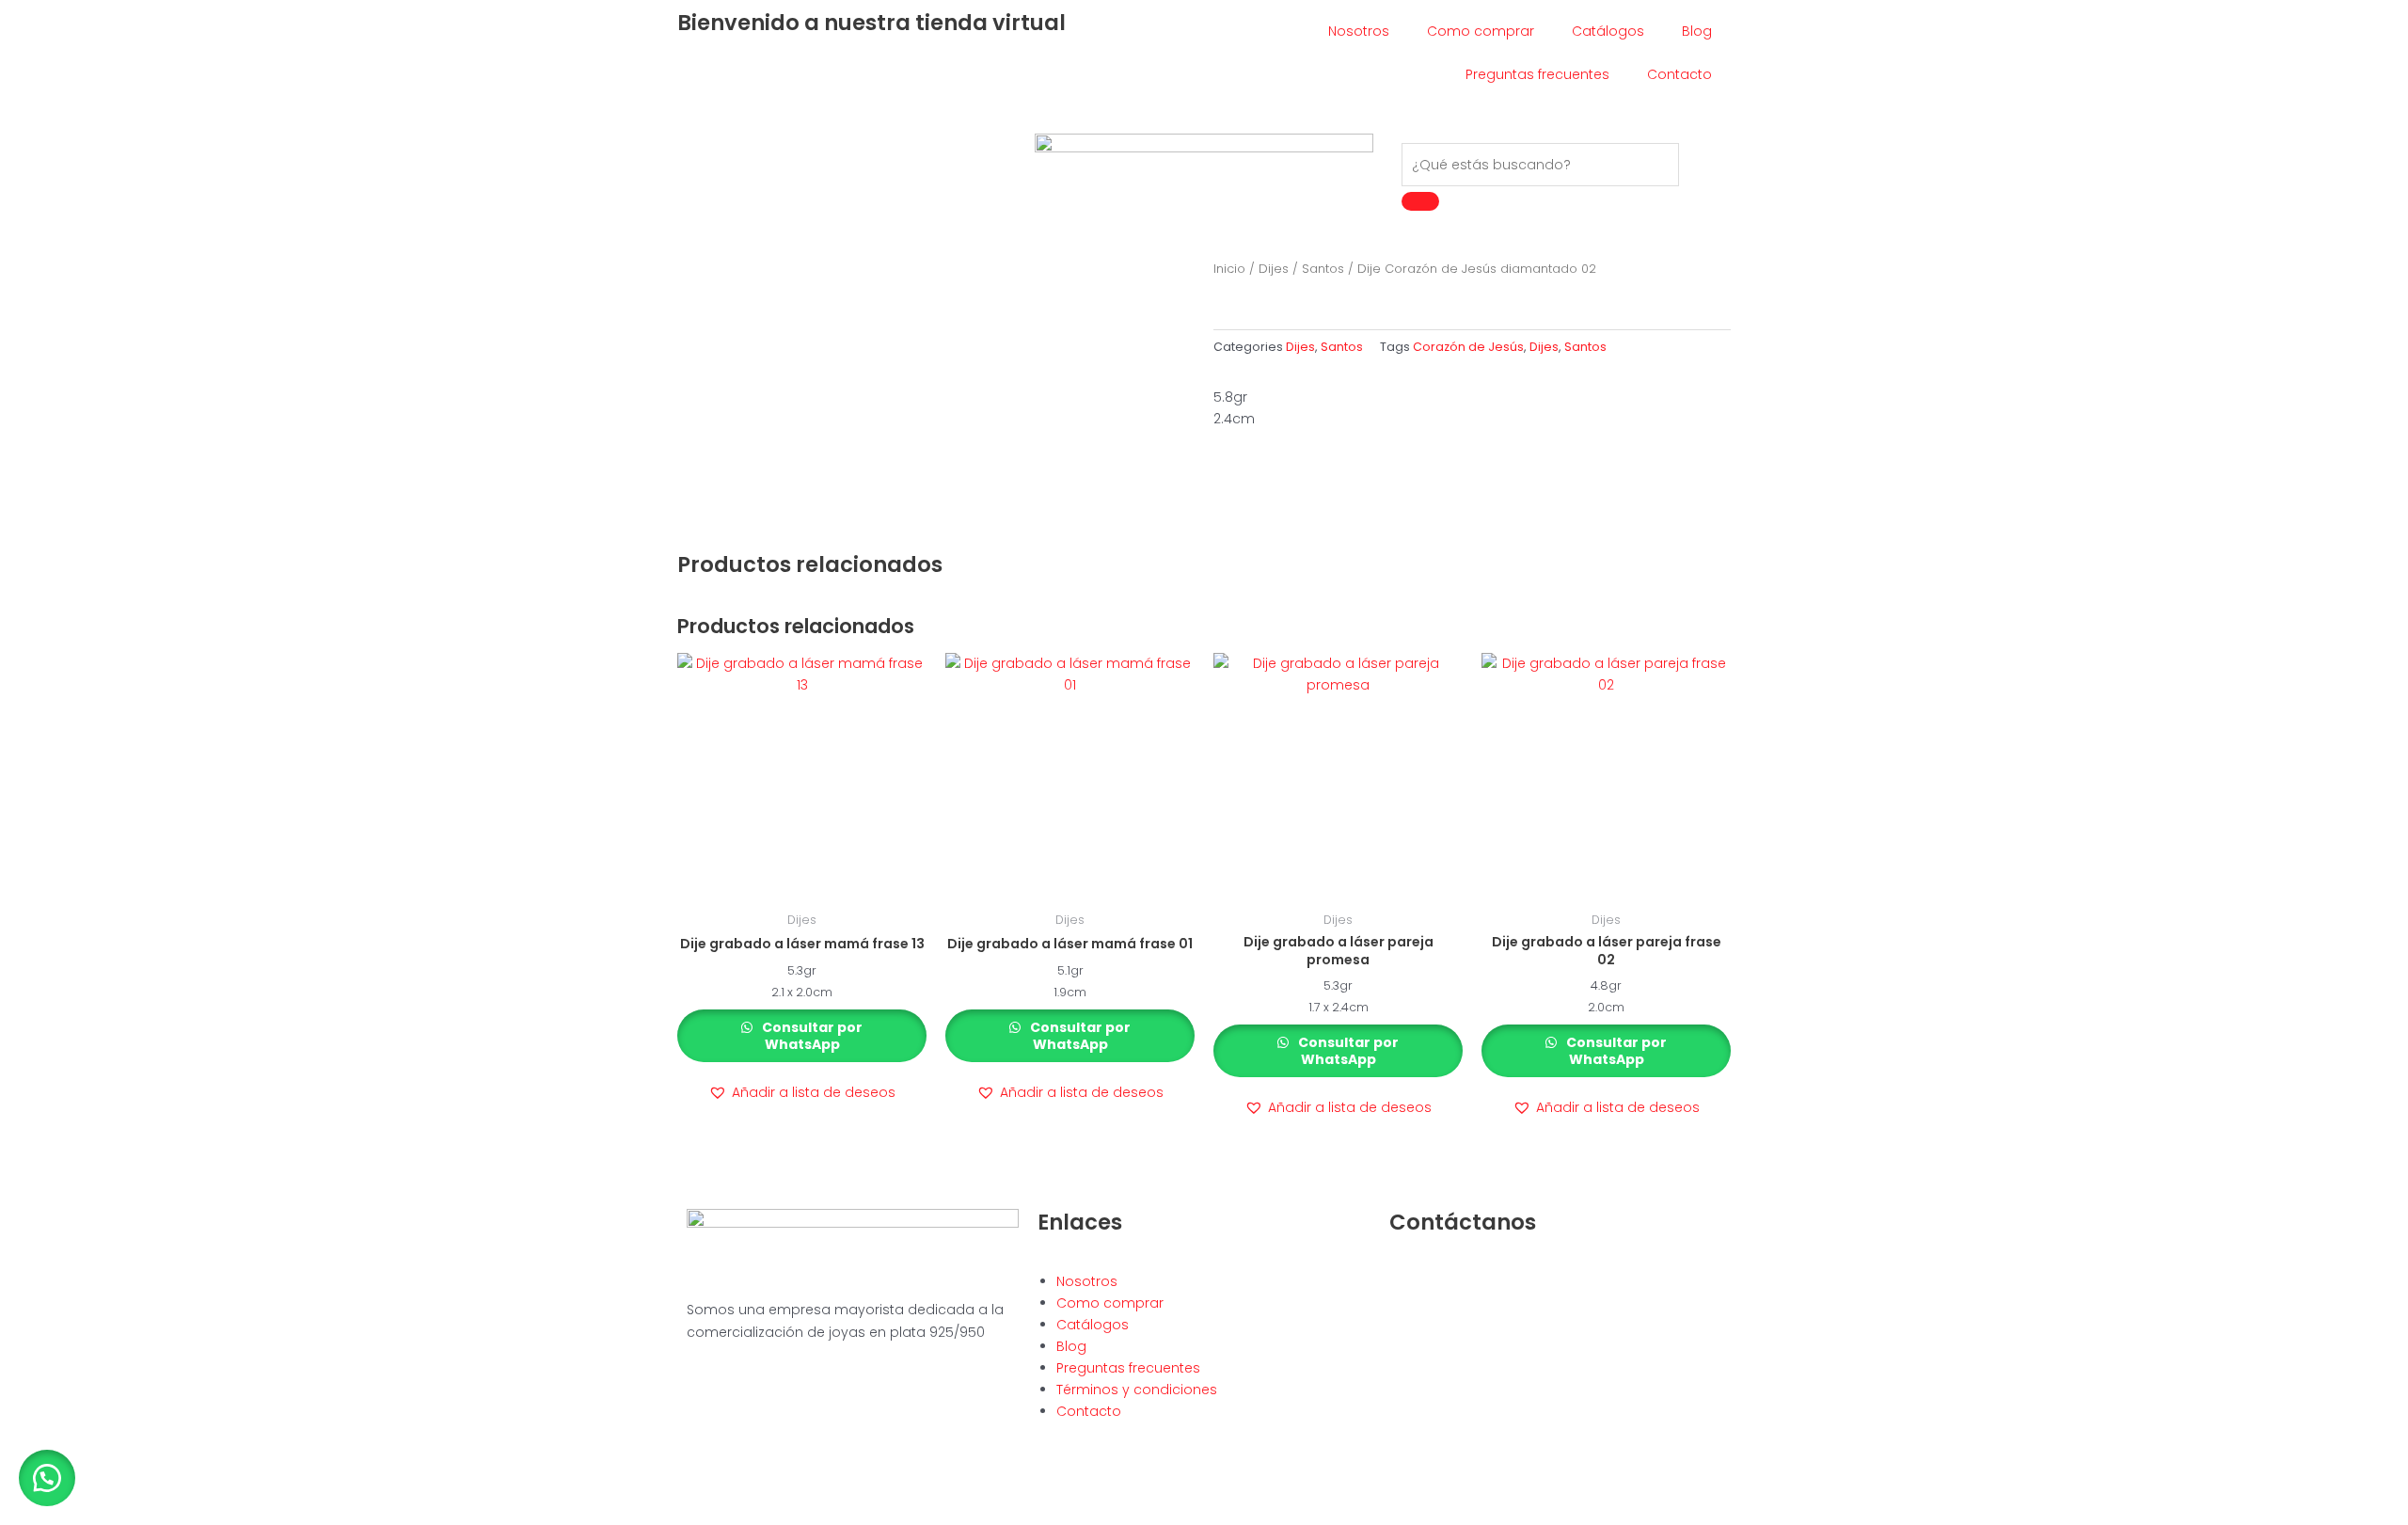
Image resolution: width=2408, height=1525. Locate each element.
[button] (802, 1093)
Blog (1697, 31)
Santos (1323, 269)
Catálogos (1608, 31)
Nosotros (1359, 31)
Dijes (1274, 269)
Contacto (1679, 74)
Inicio (1229, 269)
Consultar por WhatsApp (811, 1036)
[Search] (1420, 201)
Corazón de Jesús (1468, 347)
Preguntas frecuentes (1537, 74)
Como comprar (1481, 31)
